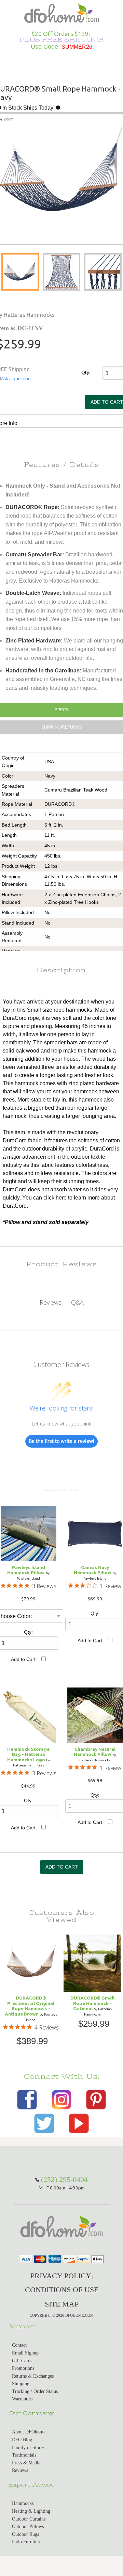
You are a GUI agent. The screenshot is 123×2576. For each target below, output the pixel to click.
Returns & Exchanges (33, 2376)
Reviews (20, 2470)
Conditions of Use (62, 2290)
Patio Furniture (27, 2542)
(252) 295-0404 (64, 2179)
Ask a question (16, 379)
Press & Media (26, 2463)
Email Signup (25, 2353)
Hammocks (23, 2503)
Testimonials (24, 2455)
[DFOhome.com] (61, 12)
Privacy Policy (61, 2276)
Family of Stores (28, 2448)
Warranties (22, 2399)
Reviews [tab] (51, 1302)
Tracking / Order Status (35, 2391)
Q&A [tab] (77, 1302)
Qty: (86, 372)
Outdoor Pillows (28, 2526)
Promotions (23, 2368)
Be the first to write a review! (61, 1441)
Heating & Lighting (31, 2511)
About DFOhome (29, 2432)
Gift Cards (22, 2361)
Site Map (62, 2304)
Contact (19, 2345)
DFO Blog (22, 2440)
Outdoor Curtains (29, 2519)
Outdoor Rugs (25, 2534)
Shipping (21, 2384)
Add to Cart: (24, 1659)
